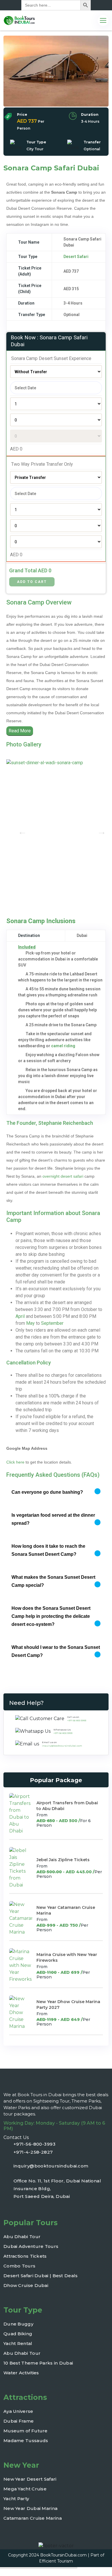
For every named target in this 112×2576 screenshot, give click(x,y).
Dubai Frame (19, 2421)
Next (94, 830)
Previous (15, 830)
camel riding (63, 1046)
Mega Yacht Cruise (25, 2489)
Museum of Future (26, 2431)
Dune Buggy (18, 2324)
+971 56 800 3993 (77, 1720)
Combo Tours (19, 2266)
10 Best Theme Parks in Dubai (38, 2363)
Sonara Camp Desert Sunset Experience (51, 358)
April (20, 1316)
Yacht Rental (18, 2343)
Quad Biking (18, 2334)
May (30, 1323)
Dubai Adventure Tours (31, 2246)
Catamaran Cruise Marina (33, 2518)
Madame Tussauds (26, 2441)
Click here (15, 1462)
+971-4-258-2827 (33, 2152)
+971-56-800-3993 (34, 2144)
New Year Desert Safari (30, 2479)
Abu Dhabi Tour (22, 2237)
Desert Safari (76, 257)
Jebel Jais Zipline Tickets (63, 1860)
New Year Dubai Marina (30, 2508)
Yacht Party (16, 2499)
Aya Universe (18, 2411)
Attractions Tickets (25, 2256)
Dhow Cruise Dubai (26, 2285)
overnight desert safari (63, 1176)
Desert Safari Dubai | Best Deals (41, 2276)
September (52, 1323)
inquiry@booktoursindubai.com (62, 1746)
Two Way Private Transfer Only (41, 464)
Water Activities (21, 2373)
